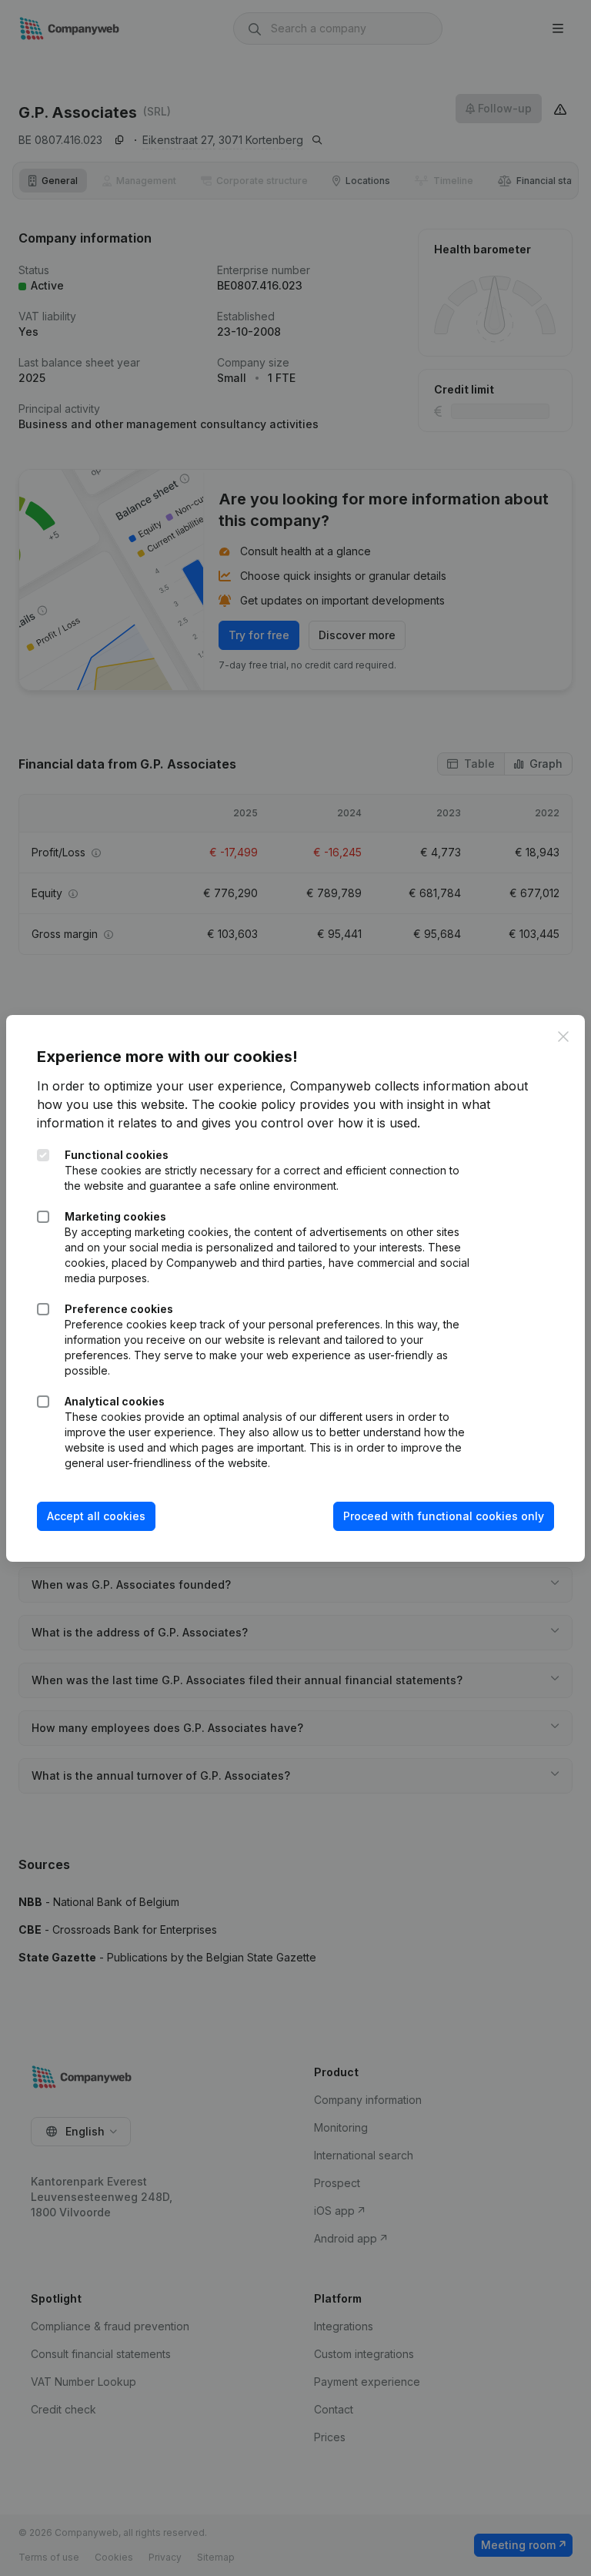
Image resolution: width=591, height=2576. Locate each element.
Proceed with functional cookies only (444, 1516)
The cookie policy (244, 1104)
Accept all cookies (96, 1516)
